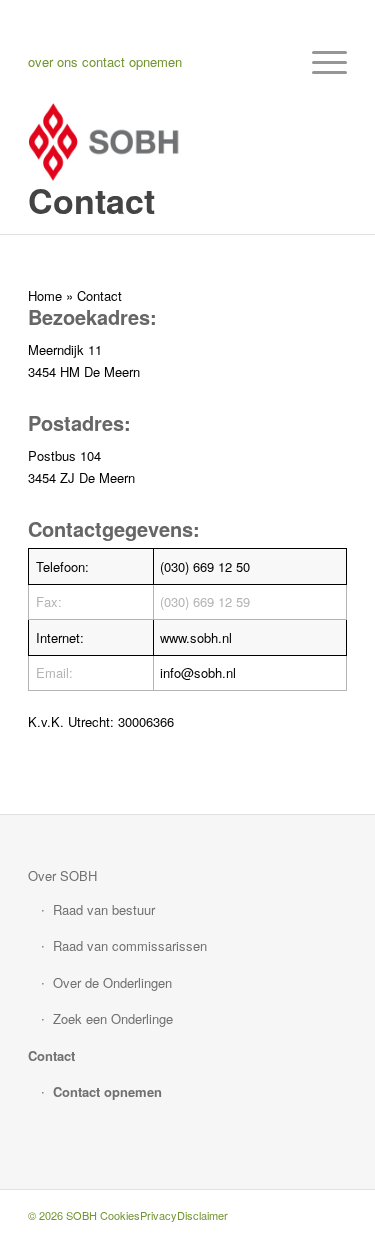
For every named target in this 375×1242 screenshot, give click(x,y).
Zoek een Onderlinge (113, 1018)
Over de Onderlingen (112, 982)
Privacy (158, 1215)
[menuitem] (319, 62)
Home (45, 295)
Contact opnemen (107, 1091)
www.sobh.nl (196, 637)
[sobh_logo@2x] (155, 142)
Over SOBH (62, 875)
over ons (53, 61)
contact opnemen (132, 61)
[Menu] (319, 62)
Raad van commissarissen (130, 945)
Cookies (120, 1215)
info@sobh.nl (198, 672)
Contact (51, 1055)
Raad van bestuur (104, 909)
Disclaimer (202, 1215)
